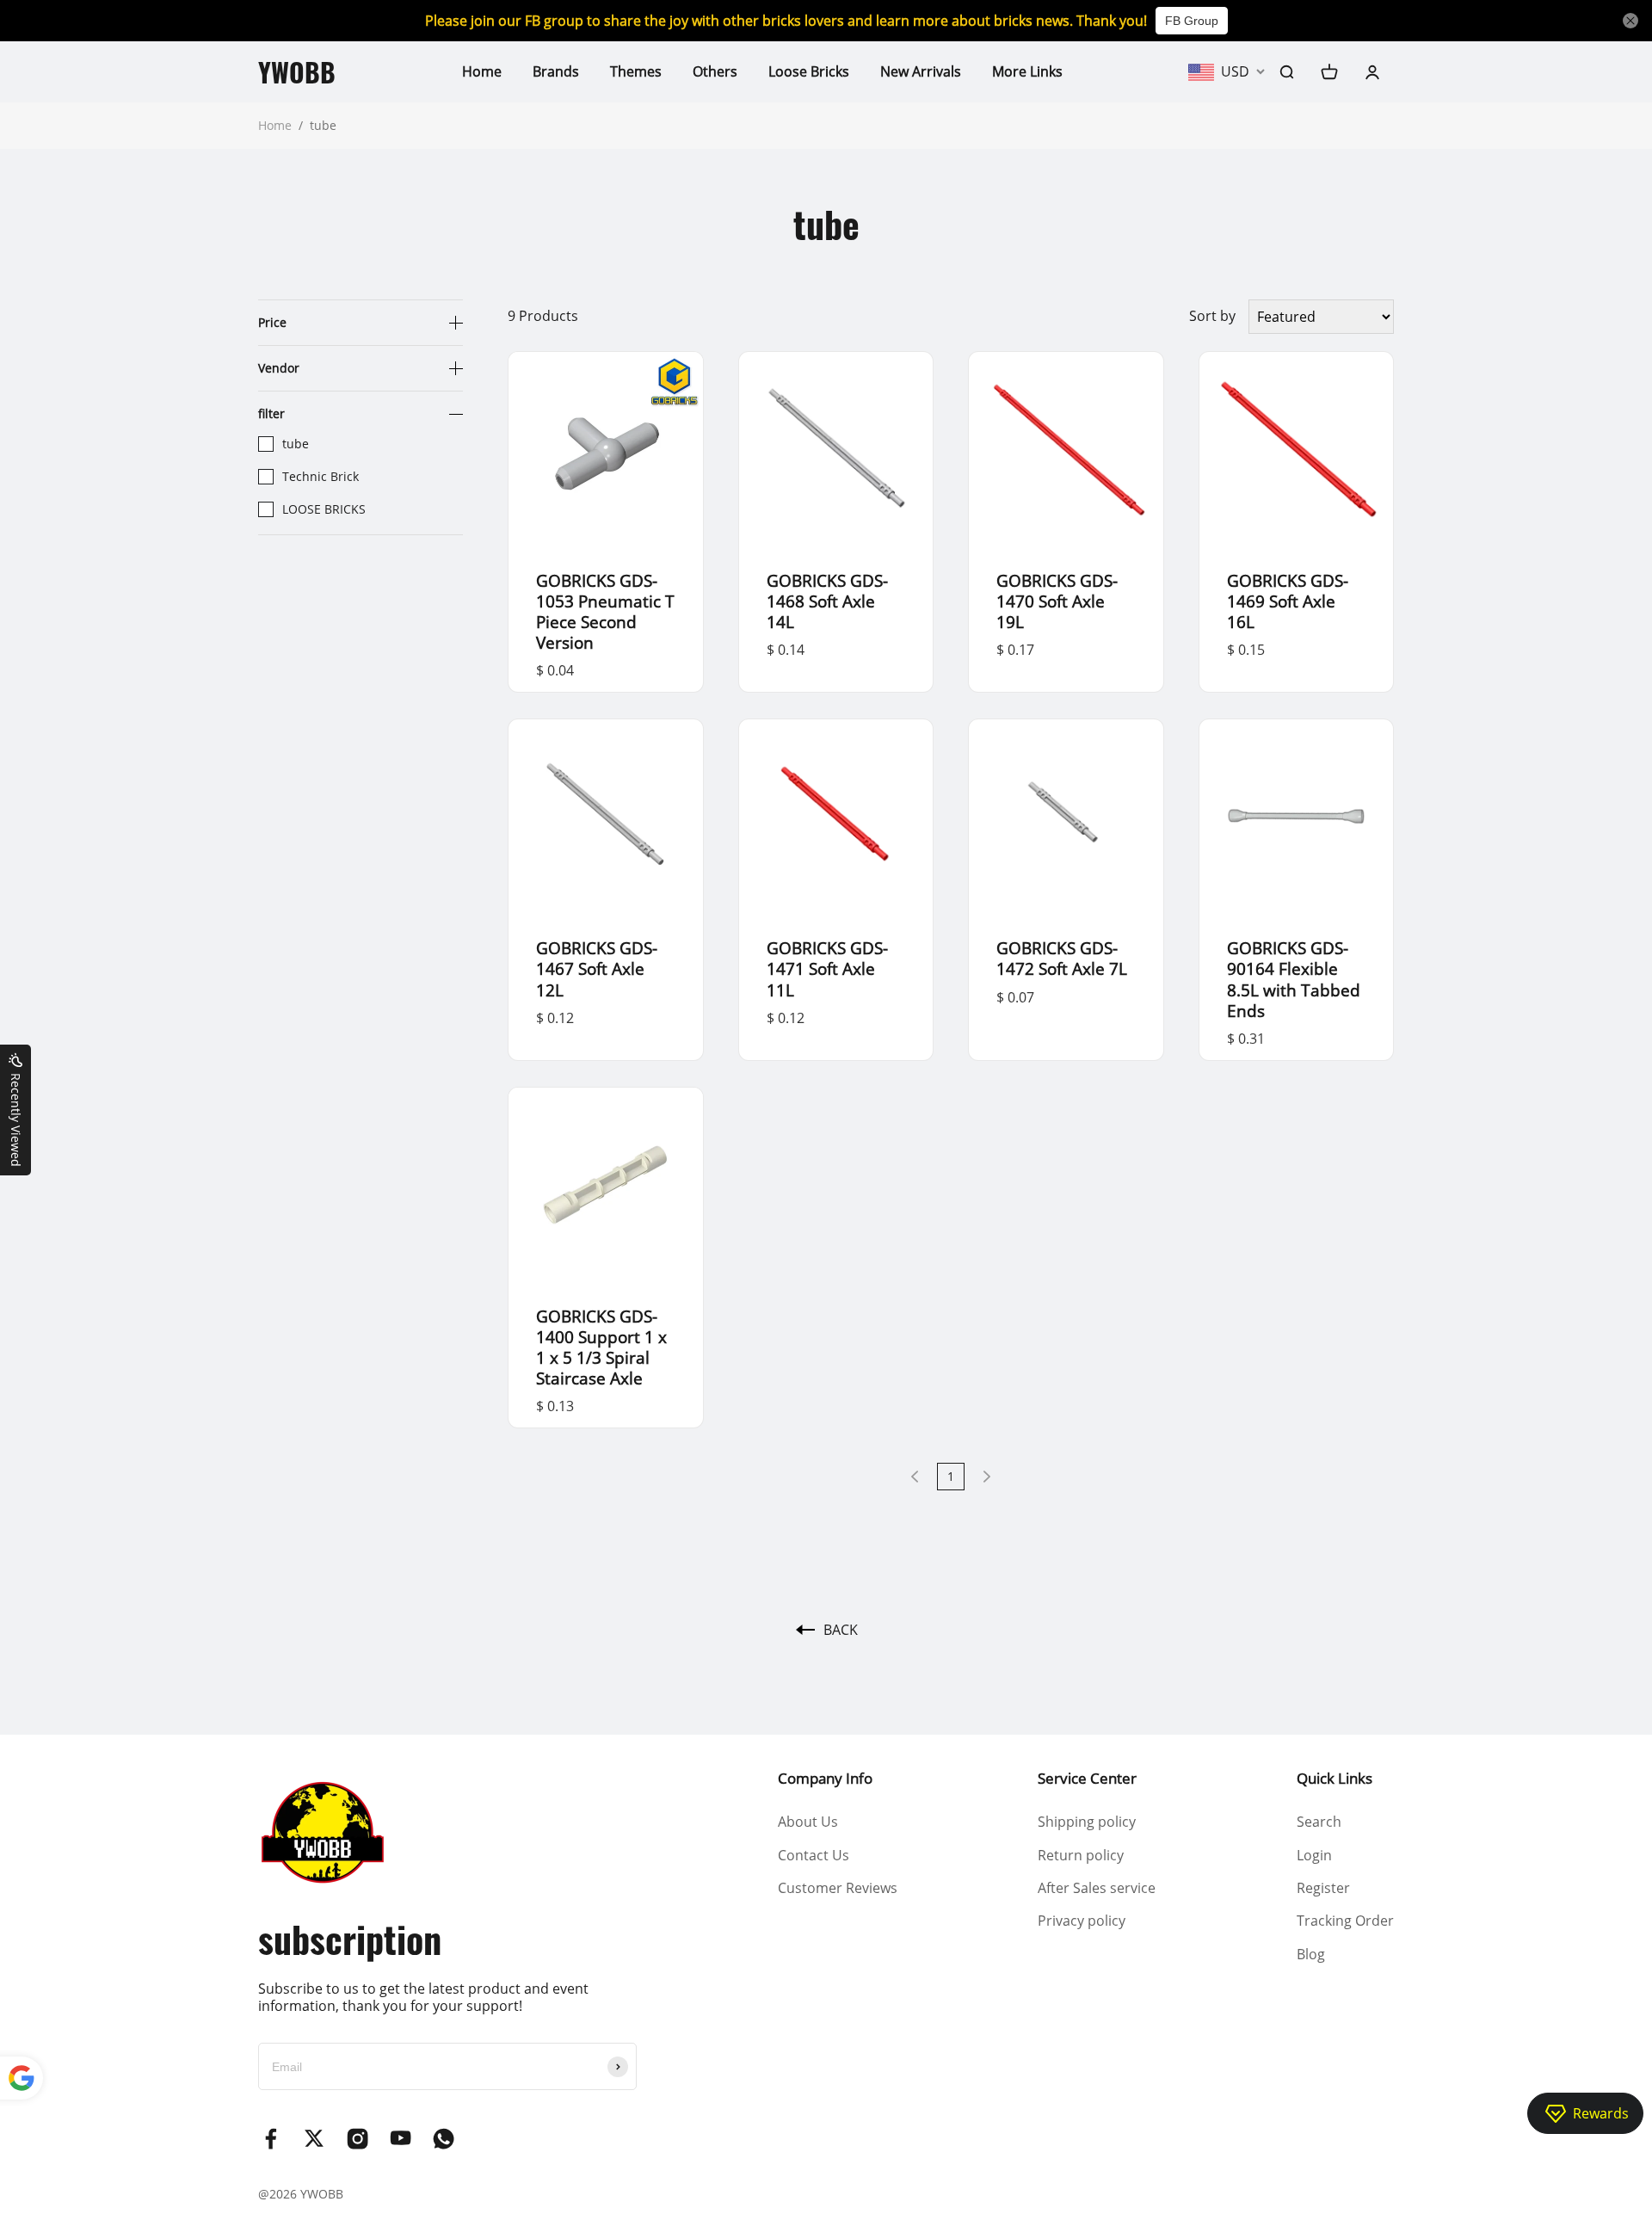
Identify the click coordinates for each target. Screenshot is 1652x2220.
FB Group (1192, 21)
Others (715, 71)
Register (1323, 1888)
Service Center (1087, 1778)
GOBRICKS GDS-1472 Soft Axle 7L (1062, 958)
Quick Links (1335, 1778)
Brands (556, 71)
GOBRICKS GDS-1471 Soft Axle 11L (827, 968)
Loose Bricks (809, 71)
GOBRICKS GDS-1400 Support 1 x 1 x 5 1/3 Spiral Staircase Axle (601, 1347)
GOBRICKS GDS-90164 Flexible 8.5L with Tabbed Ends (1294, 979)
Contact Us (814, 1855)
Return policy (1081, 1855)
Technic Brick (321, 477)
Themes (636, 71)
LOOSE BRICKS (324, 509)
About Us (808, 1822)
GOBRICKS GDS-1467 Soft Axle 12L (597, 968)
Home (482, 71)
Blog (1311, 1954)
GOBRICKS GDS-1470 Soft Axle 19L (1057, 601)
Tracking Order (1345, 1921)
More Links (1027, 71)
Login (1314, 1855)
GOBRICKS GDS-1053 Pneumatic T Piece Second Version (605, 611)
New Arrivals (921, 71)
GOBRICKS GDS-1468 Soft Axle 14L (827, 601)
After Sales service (1097, 1888)
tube (296, 444)
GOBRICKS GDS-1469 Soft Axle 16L (1288, 601)
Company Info (825, 1778)
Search (1319, 1822)
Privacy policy (1082, 1921)
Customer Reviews (838, 1888)
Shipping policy (1087, 1822)
